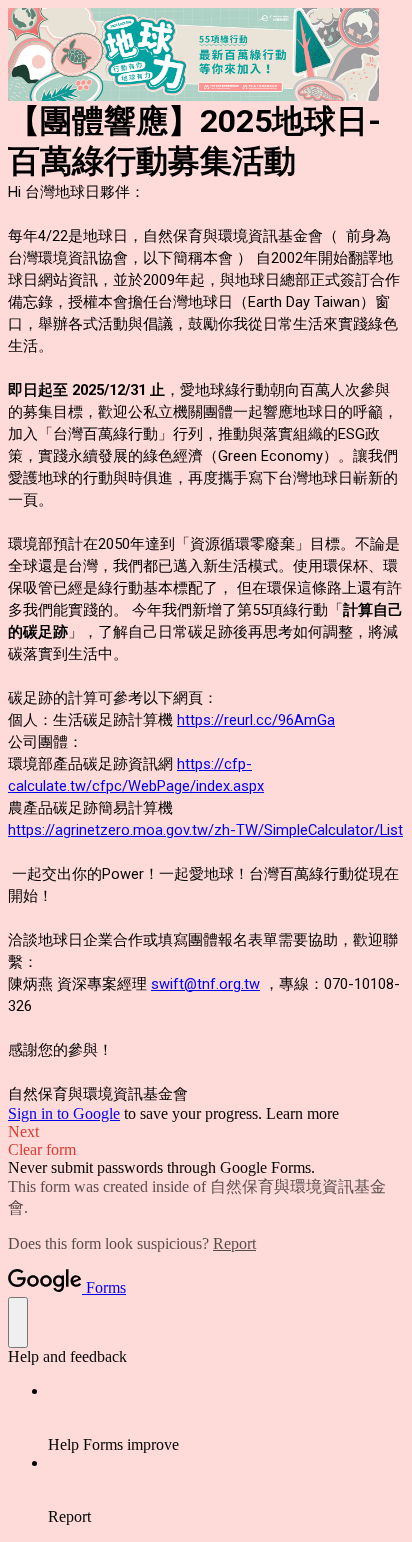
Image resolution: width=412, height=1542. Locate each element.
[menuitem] (226, 1418)
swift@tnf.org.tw (205, 984)
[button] (206, 1132)
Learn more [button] (302, 1113)
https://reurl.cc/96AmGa (256, 720)
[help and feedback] (18, 1322)
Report (234, 1243)
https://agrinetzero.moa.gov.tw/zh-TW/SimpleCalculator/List (205, 830)
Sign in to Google (64, 1113)
